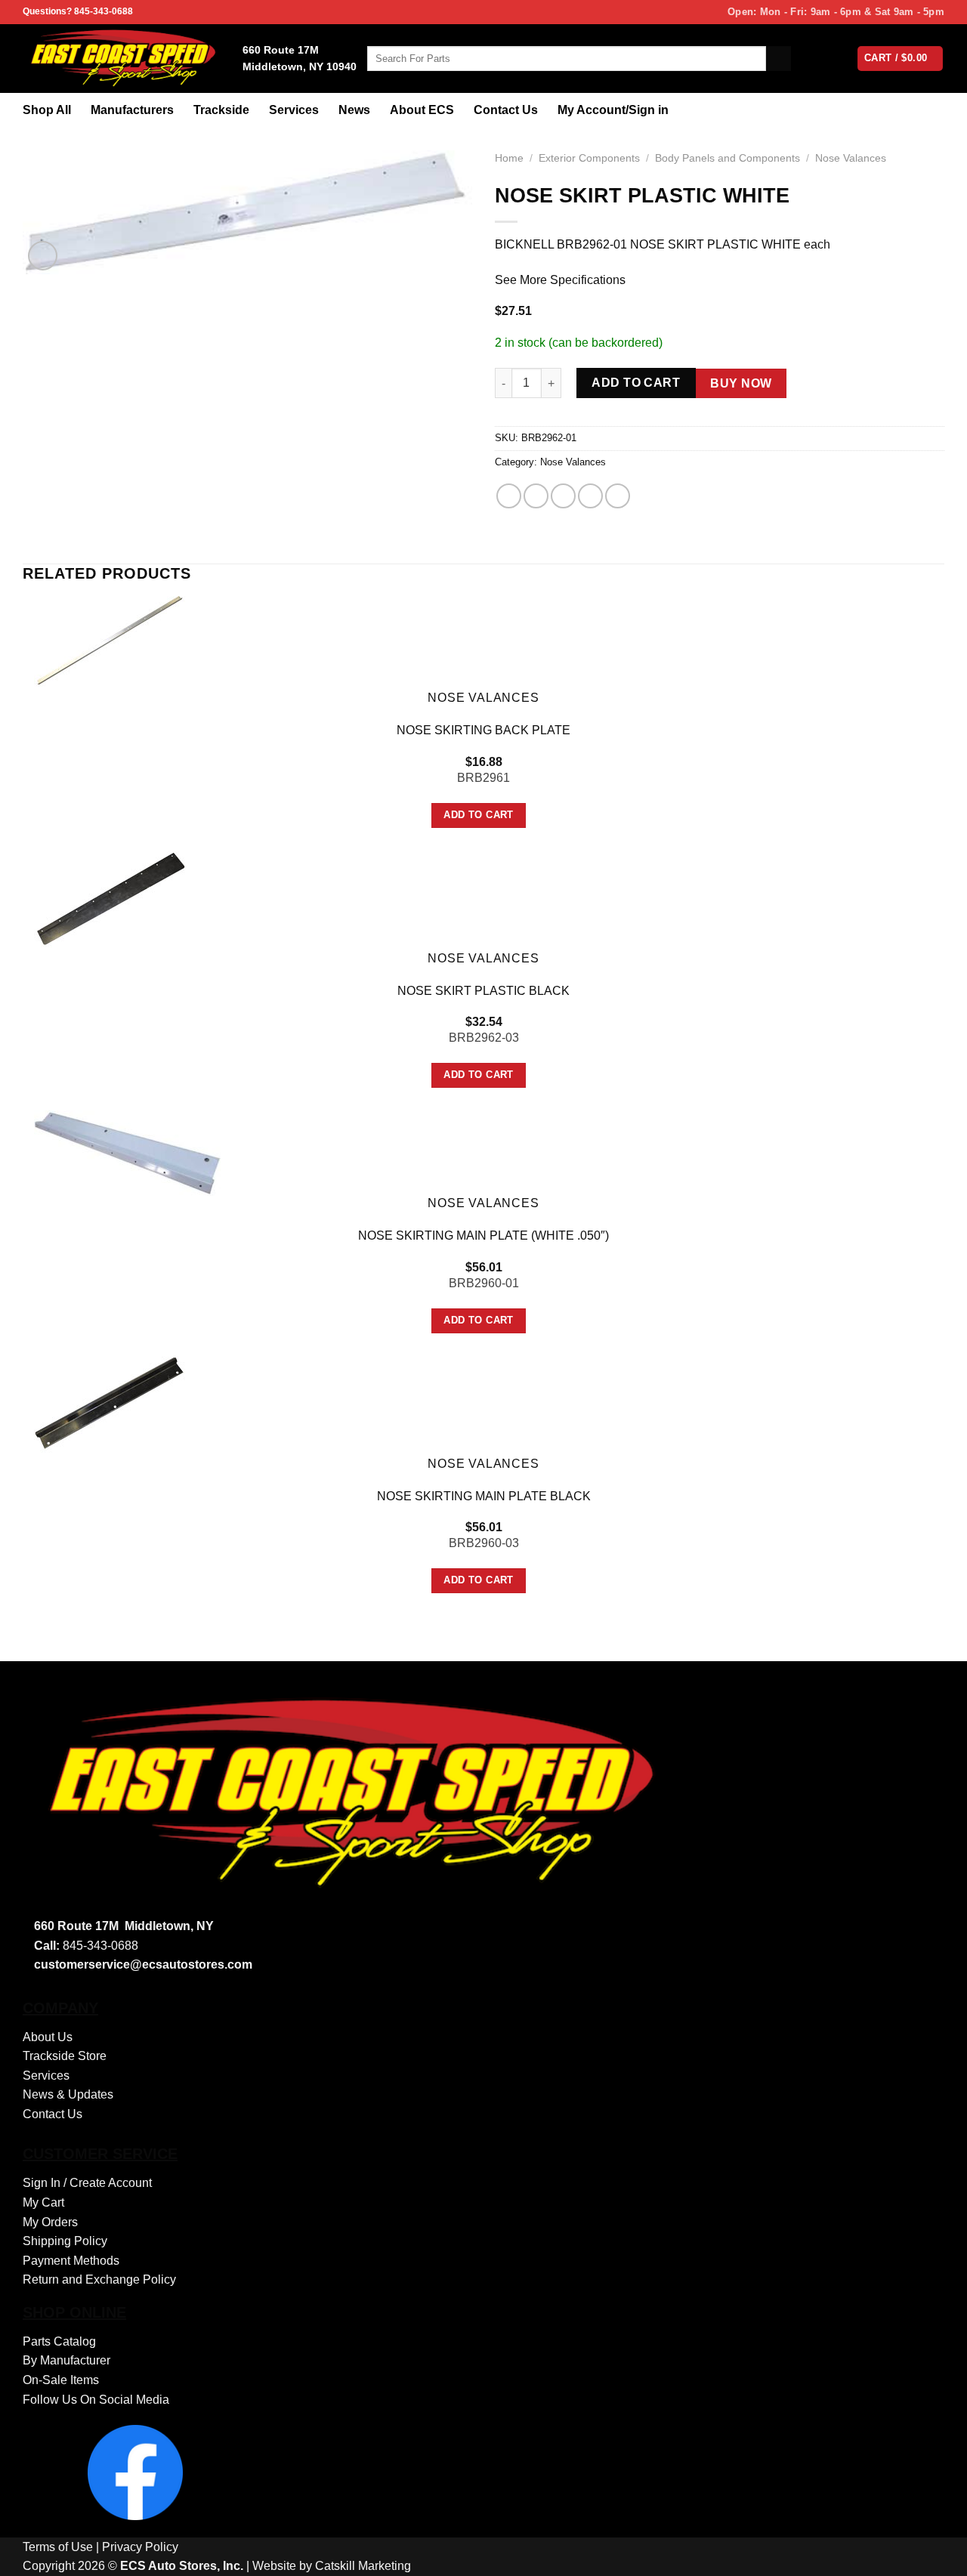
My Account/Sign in (613, 110)
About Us (48, 2037)
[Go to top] (936, 2555)
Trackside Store (65, 2056)
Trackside (221, 110)
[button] (43, 256)
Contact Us (506, 110)
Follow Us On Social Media (96, 2400)
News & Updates (68, 2094)
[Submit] (779, 59)
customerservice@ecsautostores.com (143, 1964)
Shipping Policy (65, 2241)
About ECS (422, 110)
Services (294, 110)
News (354, 110)
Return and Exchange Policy (99, 2279)
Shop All (47, 110)
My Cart (43, 2202)
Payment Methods (71, 2261)
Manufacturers (132, 110)
